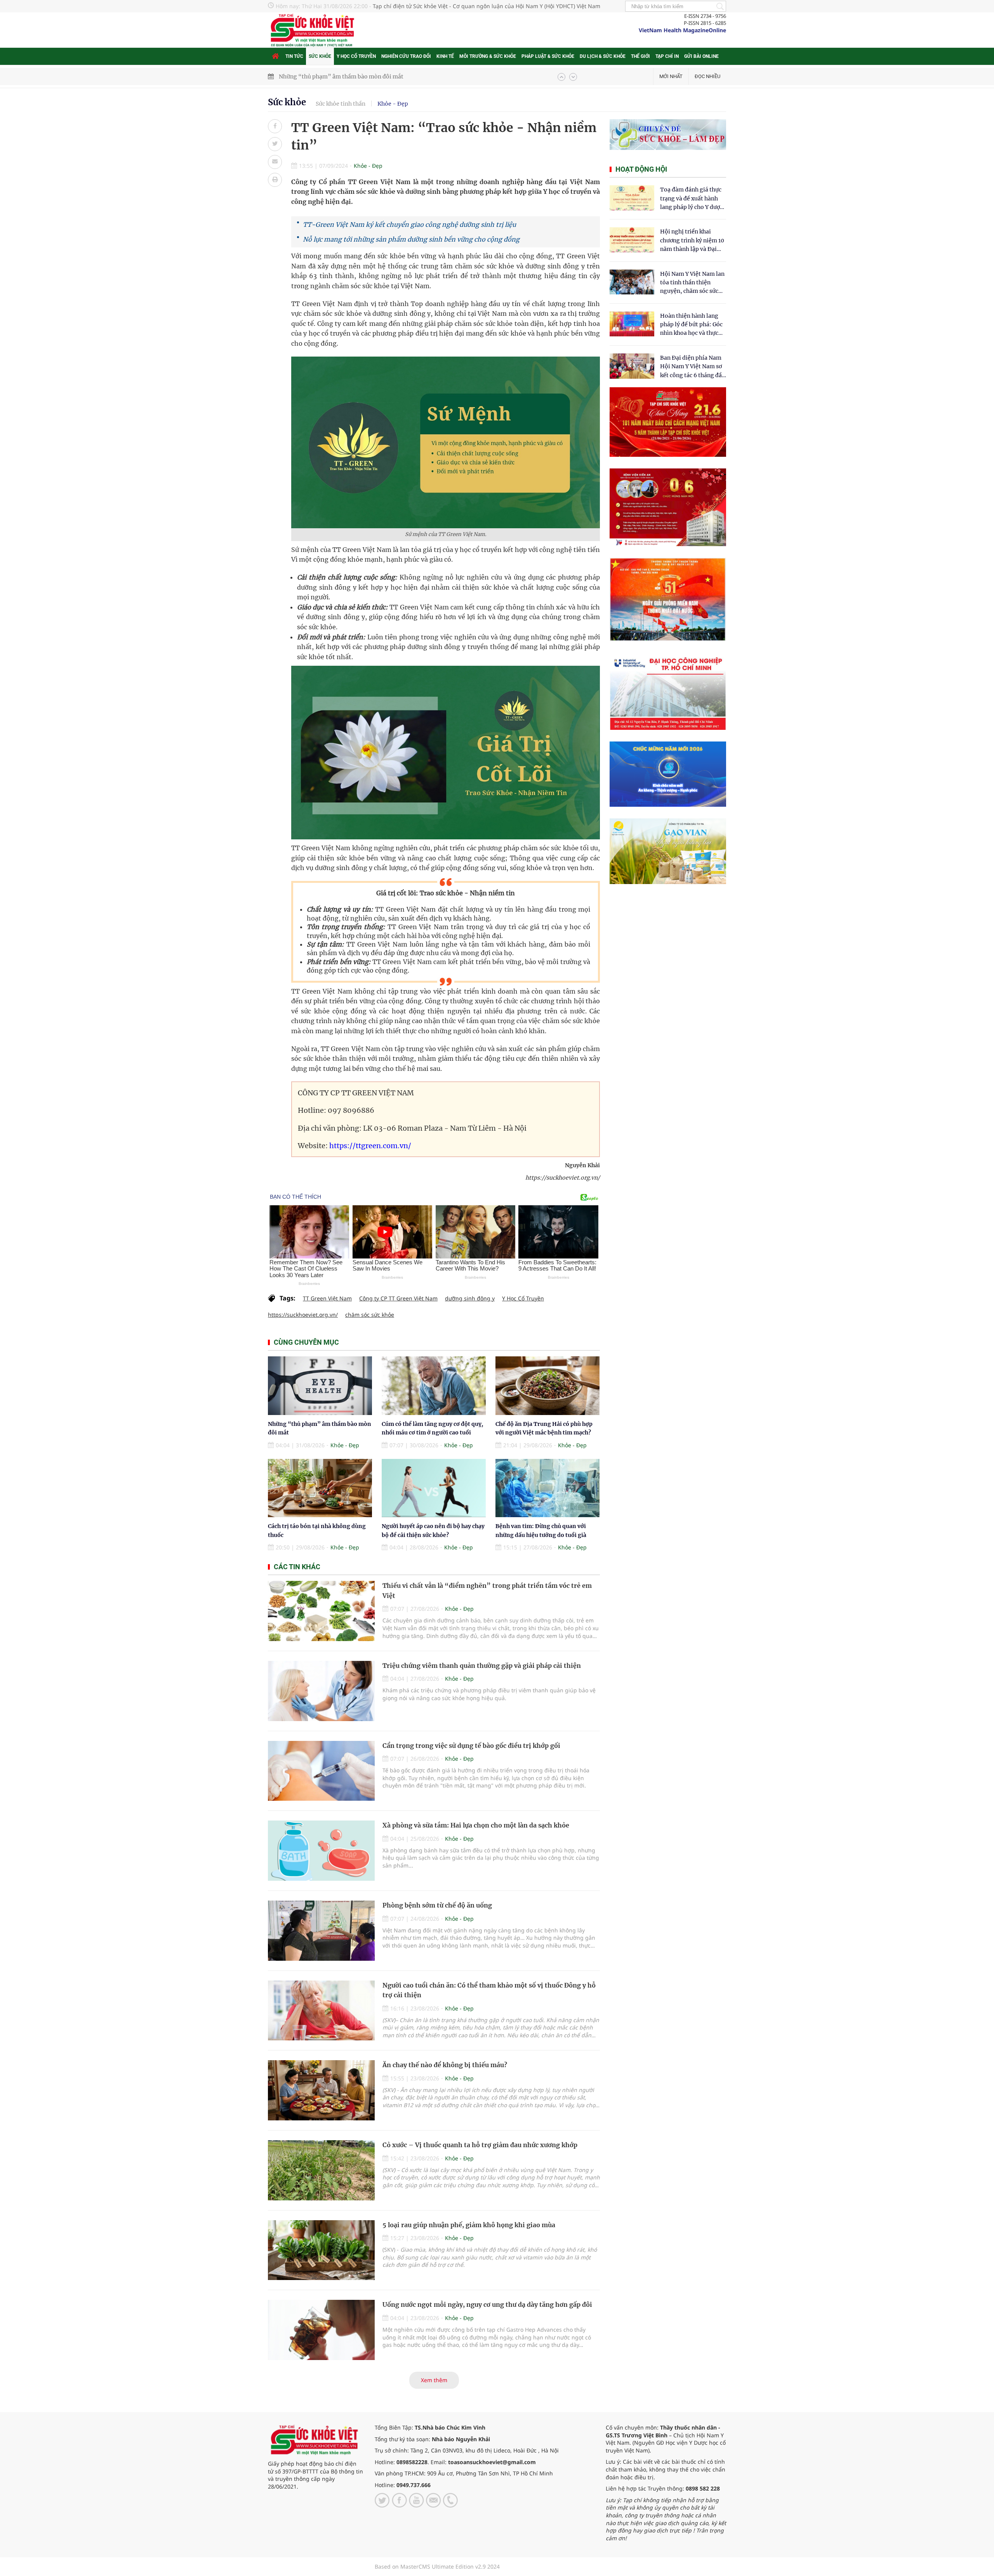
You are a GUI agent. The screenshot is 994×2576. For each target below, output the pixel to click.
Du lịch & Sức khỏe (603, 56)
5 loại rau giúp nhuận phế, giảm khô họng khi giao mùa (469, 2225)
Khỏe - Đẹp (393, 104)
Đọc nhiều (707, 76)
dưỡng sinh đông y (470, 1298)
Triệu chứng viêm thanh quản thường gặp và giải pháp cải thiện (482, 1666)
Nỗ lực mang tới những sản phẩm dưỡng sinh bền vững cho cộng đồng (411, 239)
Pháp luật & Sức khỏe (548, 56)
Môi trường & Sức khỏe (488, 56)
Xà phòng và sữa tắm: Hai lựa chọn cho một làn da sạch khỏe (476, 1825)
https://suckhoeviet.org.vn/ (303, 1315)
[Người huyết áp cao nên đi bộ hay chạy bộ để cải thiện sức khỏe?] (434, 1488)
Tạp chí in (667, 56)
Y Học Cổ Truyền (523, 1298)
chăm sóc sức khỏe (370, 1315)
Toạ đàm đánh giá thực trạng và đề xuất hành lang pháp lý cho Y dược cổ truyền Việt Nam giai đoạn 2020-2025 (692, 199)
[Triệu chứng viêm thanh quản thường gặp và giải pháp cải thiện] (321, 1691)
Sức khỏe (320, 56)
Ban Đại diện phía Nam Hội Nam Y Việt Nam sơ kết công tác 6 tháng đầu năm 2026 (693, 367)
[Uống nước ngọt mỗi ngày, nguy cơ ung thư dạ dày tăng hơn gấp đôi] (321, 2330)
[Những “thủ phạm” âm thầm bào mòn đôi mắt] (320, 1386)
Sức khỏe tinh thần (341, 104)
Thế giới (640, 56)
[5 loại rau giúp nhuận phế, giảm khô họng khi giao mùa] (321, 2250)
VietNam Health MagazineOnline (682, 30)
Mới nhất (671, 76)
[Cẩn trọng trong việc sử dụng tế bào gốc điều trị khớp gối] (321, 1771)
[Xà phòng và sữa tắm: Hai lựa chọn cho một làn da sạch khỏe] (321, 1851)
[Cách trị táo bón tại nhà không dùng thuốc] (320, 1488)
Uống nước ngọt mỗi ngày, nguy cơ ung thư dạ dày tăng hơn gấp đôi (487, 2304)
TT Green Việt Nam (327, 1298)
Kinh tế (445, 56)
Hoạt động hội (641, 169)
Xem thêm (434, 2380)
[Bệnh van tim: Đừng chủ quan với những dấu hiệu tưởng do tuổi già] (547, 1488)
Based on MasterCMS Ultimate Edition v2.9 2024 (437, 2566)
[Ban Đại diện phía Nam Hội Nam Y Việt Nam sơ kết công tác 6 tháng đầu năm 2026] (632, 366)
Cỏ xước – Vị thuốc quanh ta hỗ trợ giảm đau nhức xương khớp (480, 2145)
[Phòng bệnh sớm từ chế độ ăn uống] (321, 1931)
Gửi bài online (701, 56)
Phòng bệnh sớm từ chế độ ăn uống (437, 1905)
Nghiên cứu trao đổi (406, 56)
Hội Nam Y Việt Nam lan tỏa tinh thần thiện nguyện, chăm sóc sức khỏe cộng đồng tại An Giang (692, 283)
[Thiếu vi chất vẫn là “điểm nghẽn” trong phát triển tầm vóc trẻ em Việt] (321, 1611)
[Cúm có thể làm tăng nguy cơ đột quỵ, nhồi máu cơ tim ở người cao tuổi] (434, 1386)
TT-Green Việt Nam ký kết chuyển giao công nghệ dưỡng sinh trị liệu (409, 225)
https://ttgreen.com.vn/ (370, 1146)
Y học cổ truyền (356, 56)
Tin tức (294, 56)
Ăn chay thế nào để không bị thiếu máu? (445, 2065)
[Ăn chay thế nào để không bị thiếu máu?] (321, 2090)
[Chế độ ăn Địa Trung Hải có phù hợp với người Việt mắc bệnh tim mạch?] (547, 1386)
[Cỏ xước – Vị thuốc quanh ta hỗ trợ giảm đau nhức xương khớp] (321, 2170)
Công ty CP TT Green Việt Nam (398, 1298)
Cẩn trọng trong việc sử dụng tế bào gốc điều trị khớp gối (471, 1746)
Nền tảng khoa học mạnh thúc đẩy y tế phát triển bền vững (356, 77)
